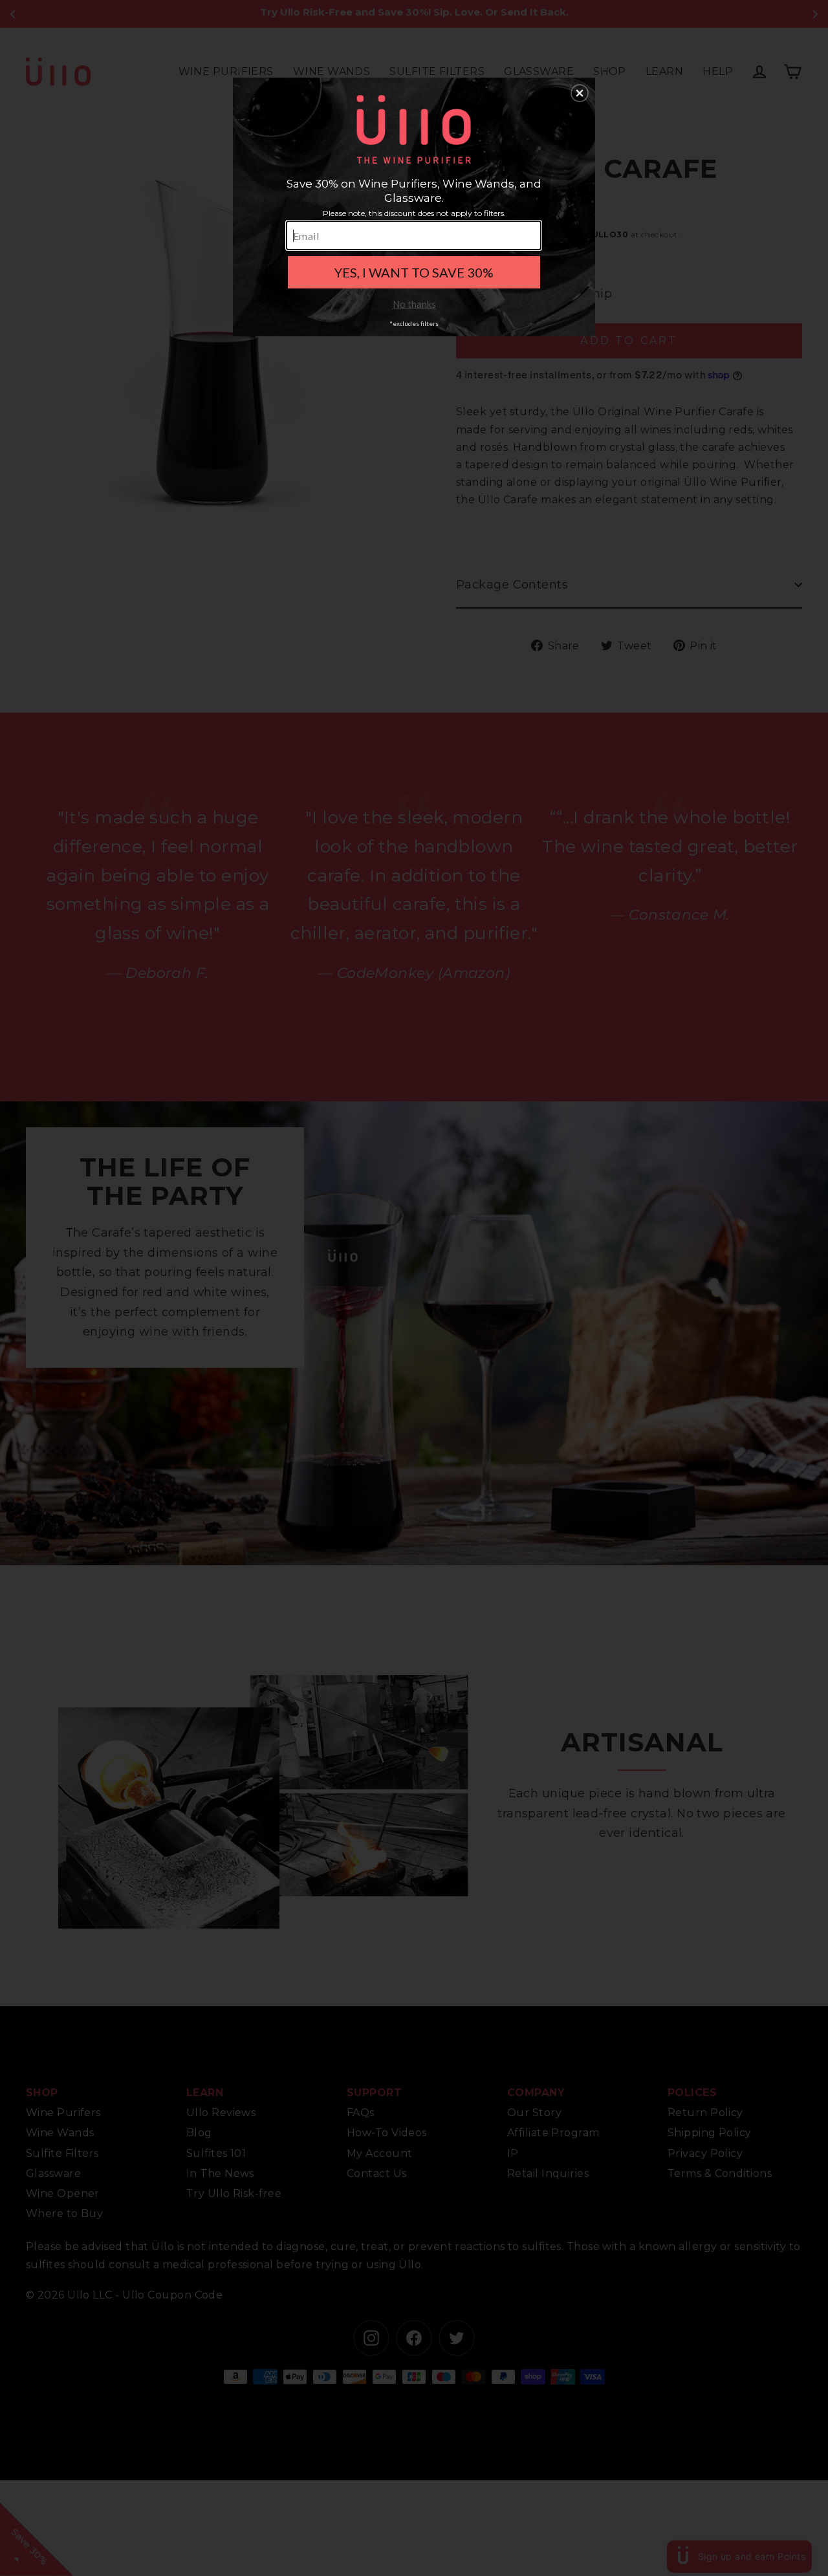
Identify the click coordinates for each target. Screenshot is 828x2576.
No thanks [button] (414, 304)
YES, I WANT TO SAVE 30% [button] (414, 272)
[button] (580, 93)
